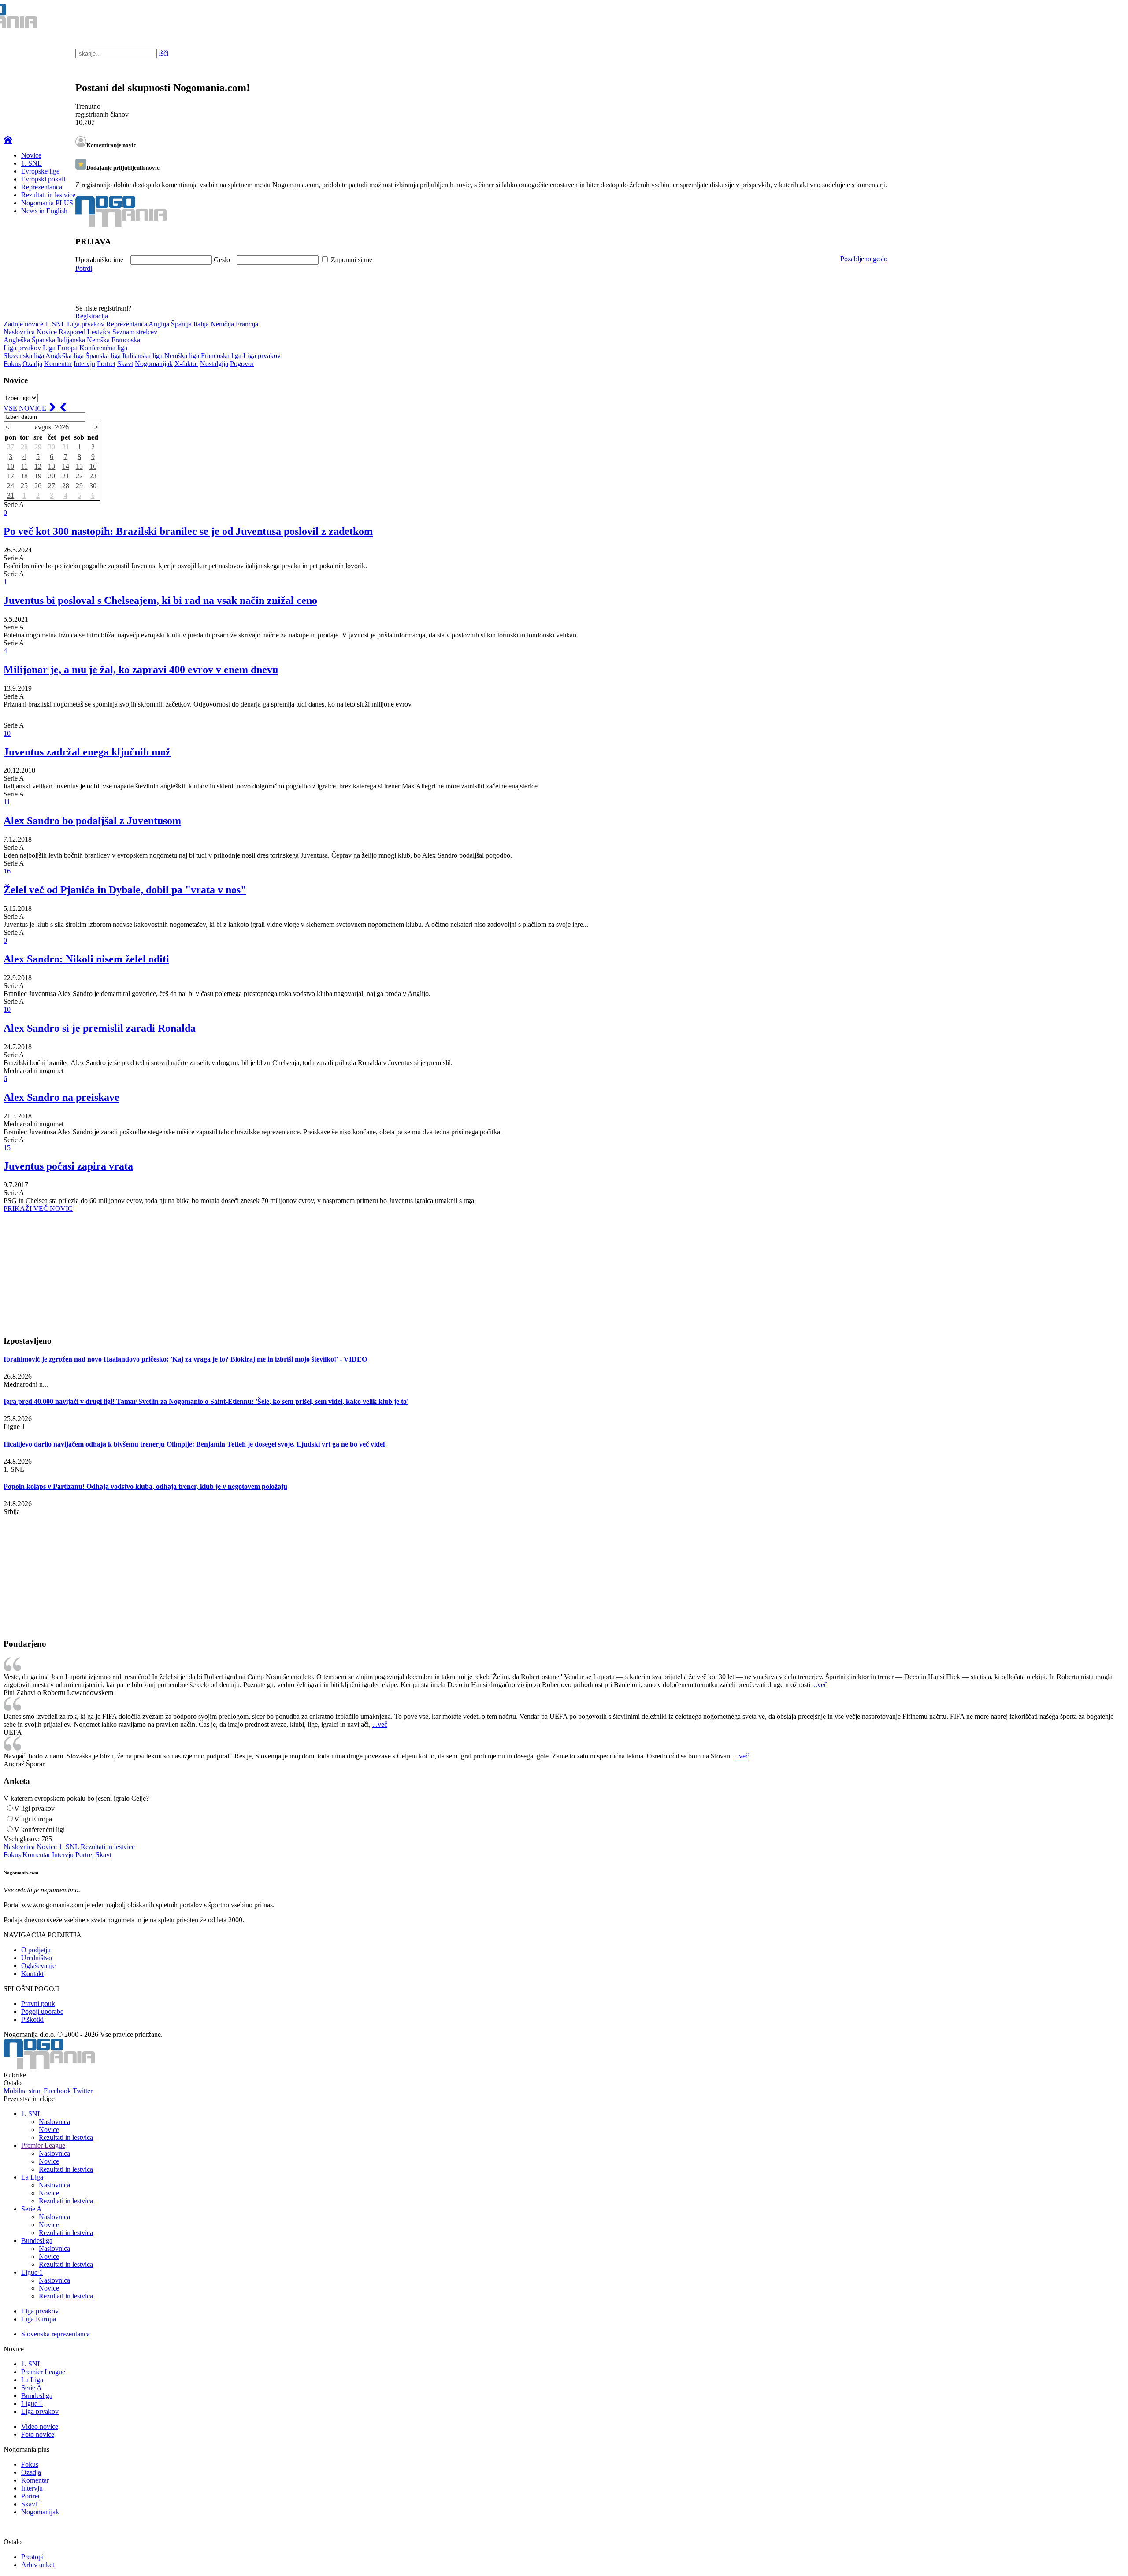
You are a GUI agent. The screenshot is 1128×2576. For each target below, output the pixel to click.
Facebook (57, 2091)
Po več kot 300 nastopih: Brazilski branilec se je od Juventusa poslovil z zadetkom (188, 531)
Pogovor (242, 364)
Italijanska (71, 340)
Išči (163, 53)
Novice (31, 155)
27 (11, 447)
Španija (181, 324)
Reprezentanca (42, 187)
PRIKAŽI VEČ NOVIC (38, 1208)
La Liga (32, 2177)
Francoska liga (221, 356)
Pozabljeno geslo (864, 259)
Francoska (126, 340)
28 (24, 447)
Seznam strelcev (135, 332)
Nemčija (222, 324)
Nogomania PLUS (47, 203)
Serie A (32, 2209)
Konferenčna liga (103, 348)
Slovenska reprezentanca (56, 2334)
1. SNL (32, 163)
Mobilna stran (23, 2091)
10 (11, 466)
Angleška (17, 340)
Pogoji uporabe (42, 2012)
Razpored (72, 332)
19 (38, 476)
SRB (1086, 18)
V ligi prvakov (34, 1808)
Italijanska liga (143, 356)
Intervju (84, 364)
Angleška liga (65, 356)
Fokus (12, 364)
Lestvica (99, 332)
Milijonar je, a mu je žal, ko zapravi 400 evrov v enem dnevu (141, 670)
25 (24, 486)
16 (93, 466)
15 (79, 466)
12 (38, 466)
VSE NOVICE (25, 408)
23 (93, 476)
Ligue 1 (32, 2272)
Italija (201, 324)
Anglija (159, 324)
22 (79, 476)
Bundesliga (37, 2241)
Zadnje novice (23, 324)
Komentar (58, 364)
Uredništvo (37, 1958)
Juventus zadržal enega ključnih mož (87, 752)
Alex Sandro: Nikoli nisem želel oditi (86, 959)
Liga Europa (60, 348)
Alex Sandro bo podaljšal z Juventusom (92, 821)
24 (11, 486)
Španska (43, 340)
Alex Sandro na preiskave (61, 1097)
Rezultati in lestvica (66, 2137)
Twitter (83, 2091)
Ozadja (32, 364)
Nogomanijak (154, 364)
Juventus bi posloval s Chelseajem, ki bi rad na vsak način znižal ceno (160, 600)
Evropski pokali (43, 179)
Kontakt (32, 1974)
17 (11, 476)
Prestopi (32, 2557)
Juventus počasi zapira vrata (68, 1166)
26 (38, 486)
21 (66, 476)
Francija (247, 324)
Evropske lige (40, 171)
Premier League (43, 2145)
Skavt (125, 364)
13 (52, 466)
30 (52, 447)
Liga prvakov (86, 324)
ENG (1104, 18)
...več (820, 1685)
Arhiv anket (38, 2565)
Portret (106, 364)
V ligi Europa (33, 1819)
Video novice (40, 2426)
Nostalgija (214, 364)
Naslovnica (19, 332)
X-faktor (186, 364)
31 (66, 447)
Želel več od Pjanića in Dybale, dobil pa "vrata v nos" (125, 890)
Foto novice (38, 2434)
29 (38, 447)
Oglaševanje (38, 1966)
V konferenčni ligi (39, 1830)
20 (52, 476)
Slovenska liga (24, 356)
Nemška (98, 340)
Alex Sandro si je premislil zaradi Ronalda (100, 1028)
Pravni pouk (38, 2004)
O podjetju (36, 1950)
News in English (44, 211)
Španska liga (103, 356)
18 (24, 476)
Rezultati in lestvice (48, 195)
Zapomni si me (352, 260)
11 (24, 466)
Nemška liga (182, 356)
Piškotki (32, 2019)
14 (66, 466)
